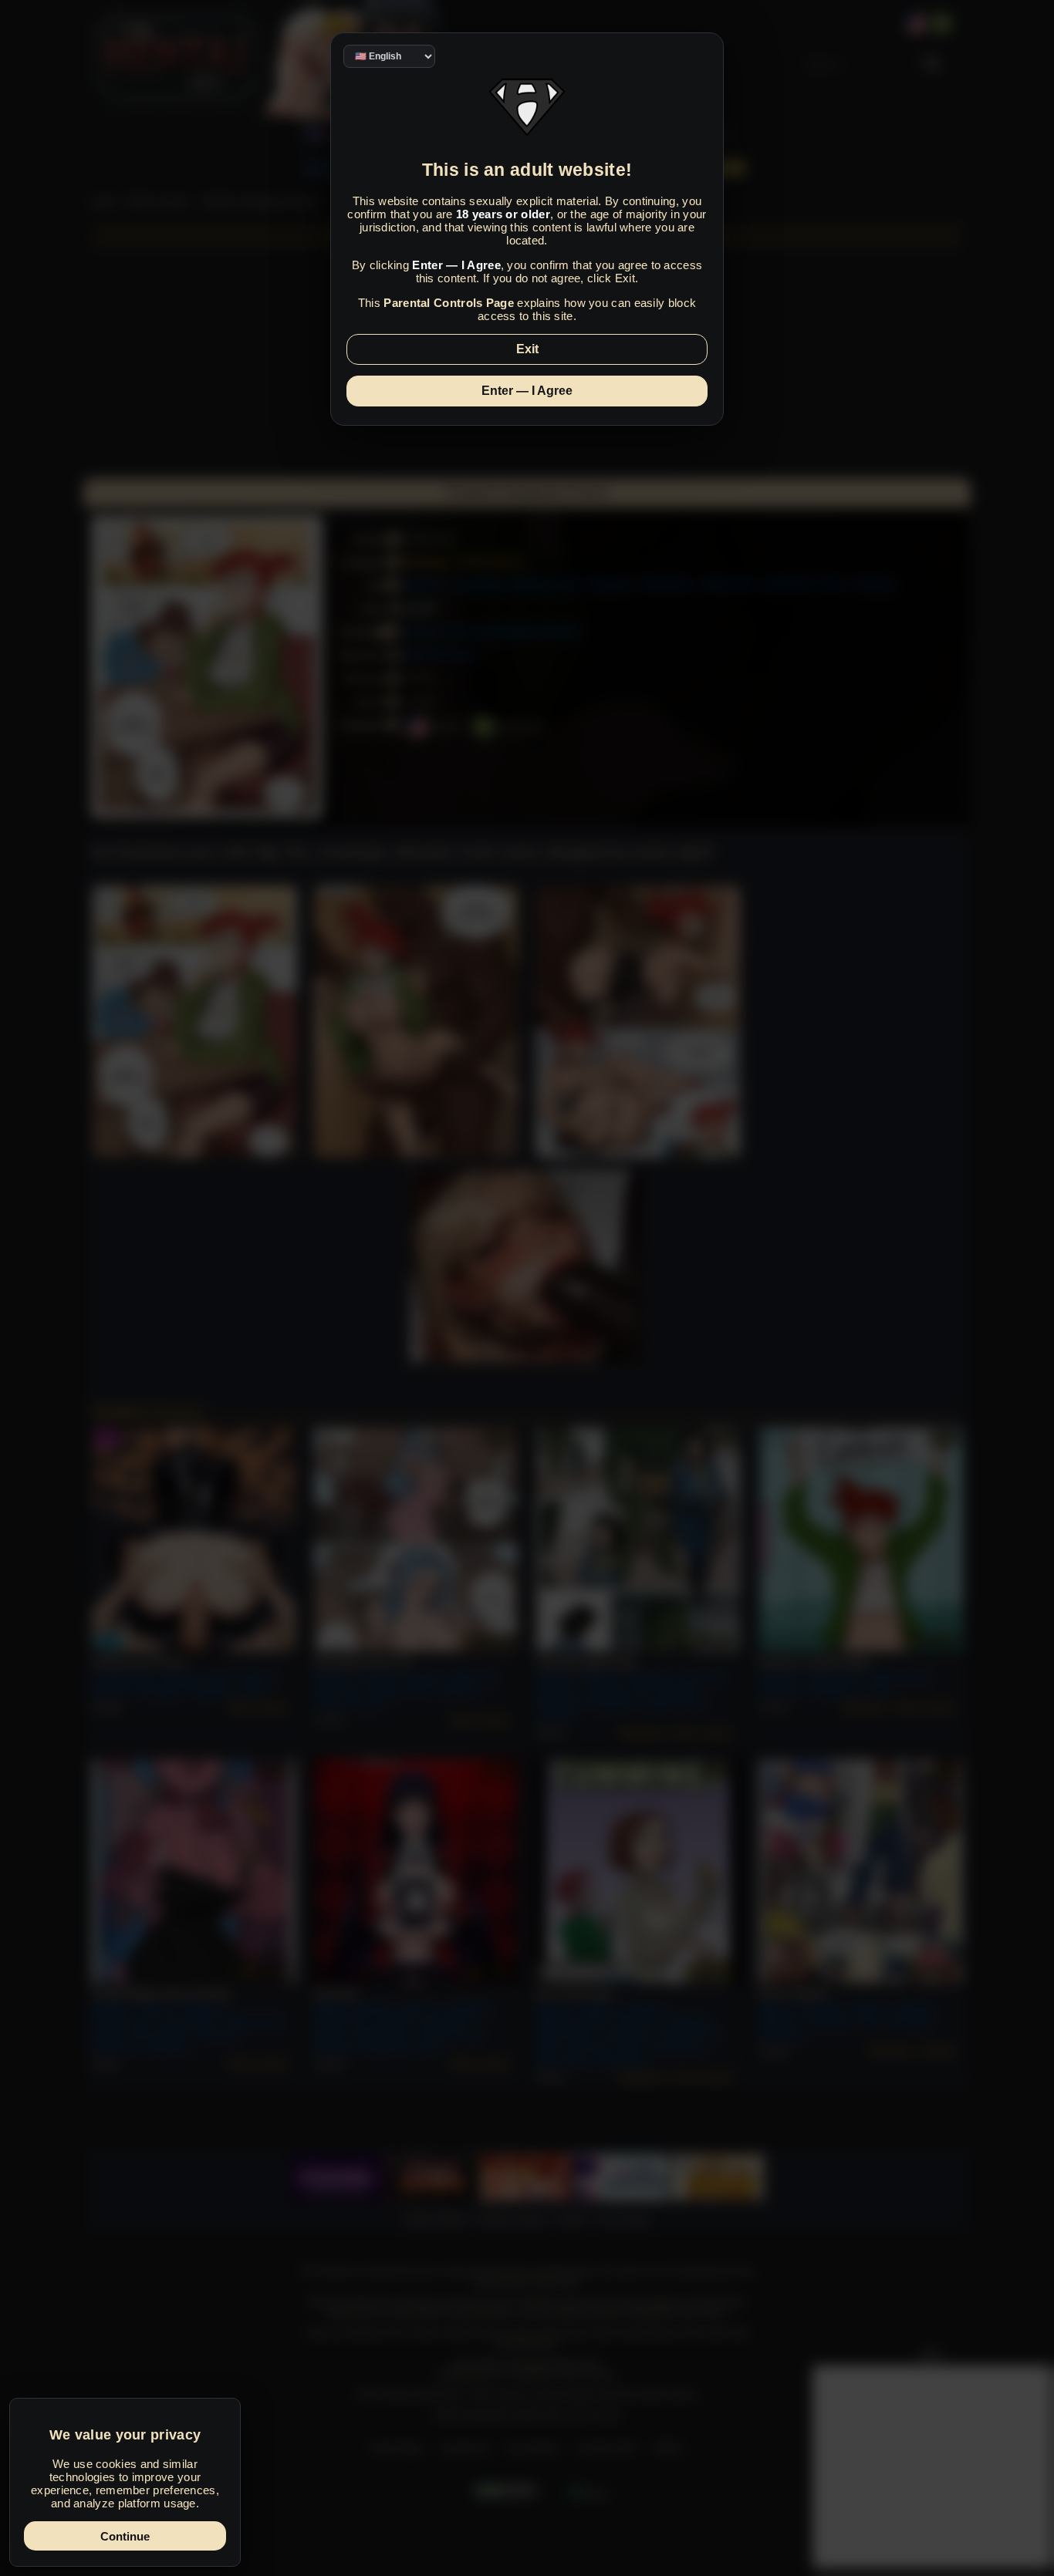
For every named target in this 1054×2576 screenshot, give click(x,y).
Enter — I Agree (527, 391)
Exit (527, 349)
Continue (125, 2536)
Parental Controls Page (449, 303)
